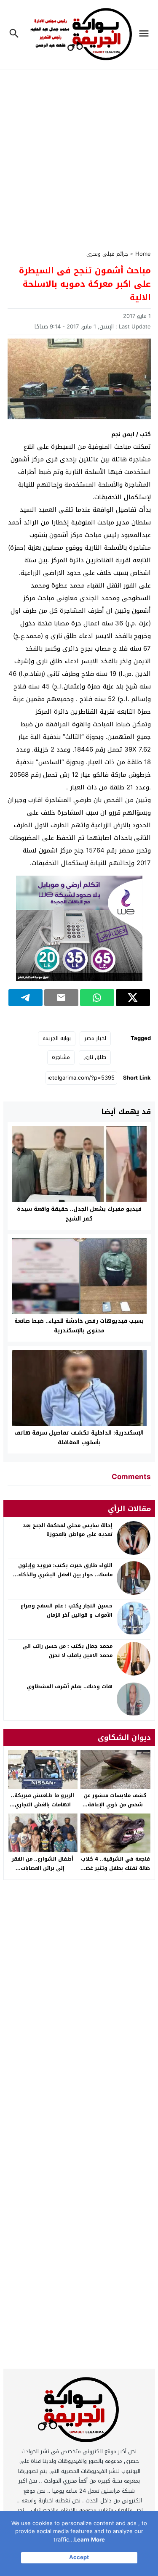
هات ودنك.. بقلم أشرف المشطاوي (70, 1686)
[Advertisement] (79, 155)
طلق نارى (95, 1057)
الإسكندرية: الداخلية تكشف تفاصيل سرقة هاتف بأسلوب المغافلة (79, 1438)
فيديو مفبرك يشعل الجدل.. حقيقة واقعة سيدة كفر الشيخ (79, 1214)
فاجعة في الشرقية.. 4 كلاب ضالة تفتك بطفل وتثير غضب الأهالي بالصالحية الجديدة (115, 1868)
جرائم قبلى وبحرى (107, 254)
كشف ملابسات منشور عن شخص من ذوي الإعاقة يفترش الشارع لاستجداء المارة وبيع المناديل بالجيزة (115, 1809)
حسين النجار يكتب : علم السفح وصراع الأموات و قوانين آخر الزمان (67, 1610)
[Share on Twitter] (133, 998)
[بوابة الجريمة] (79, 2412)
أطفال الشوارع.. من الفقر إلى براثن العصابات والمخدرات (43, 1868)
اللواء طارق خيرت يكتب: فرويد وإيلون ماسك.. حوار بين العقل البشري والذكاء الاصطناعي (65, 1574)
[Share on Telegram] (25, 998)
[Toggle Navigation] (146, 34)
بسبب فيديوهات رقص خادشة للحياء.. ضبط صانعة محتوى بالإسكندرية (79, 1326)
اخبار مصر (95, 1038)
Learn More (90, 2540)
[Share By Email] (61, 998)
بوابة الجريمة (57, 1038)
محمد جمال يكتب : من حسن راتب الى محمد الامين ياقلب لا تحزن (67, 1651)
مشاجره (61, 1057)
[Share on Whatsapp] (97, 998)
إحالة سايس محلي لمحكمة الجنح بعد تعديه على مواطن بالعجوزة (68, 1530)
